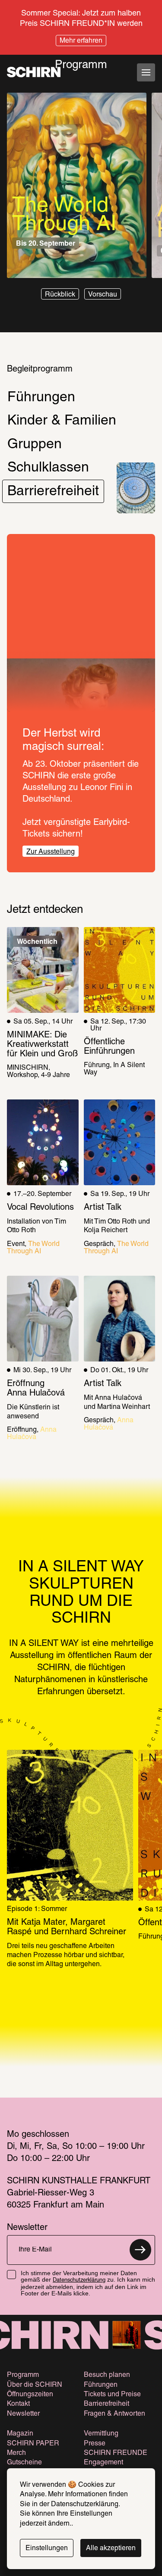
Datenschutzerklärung (79, 2280)
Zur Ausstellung (51, 852)
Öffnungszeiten (30, 2395)
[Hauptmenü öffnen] (146, 72)
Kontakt (18, 2404)
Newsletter (23, 2414)
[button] (60, 294)
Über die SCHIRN (35, 2385)
